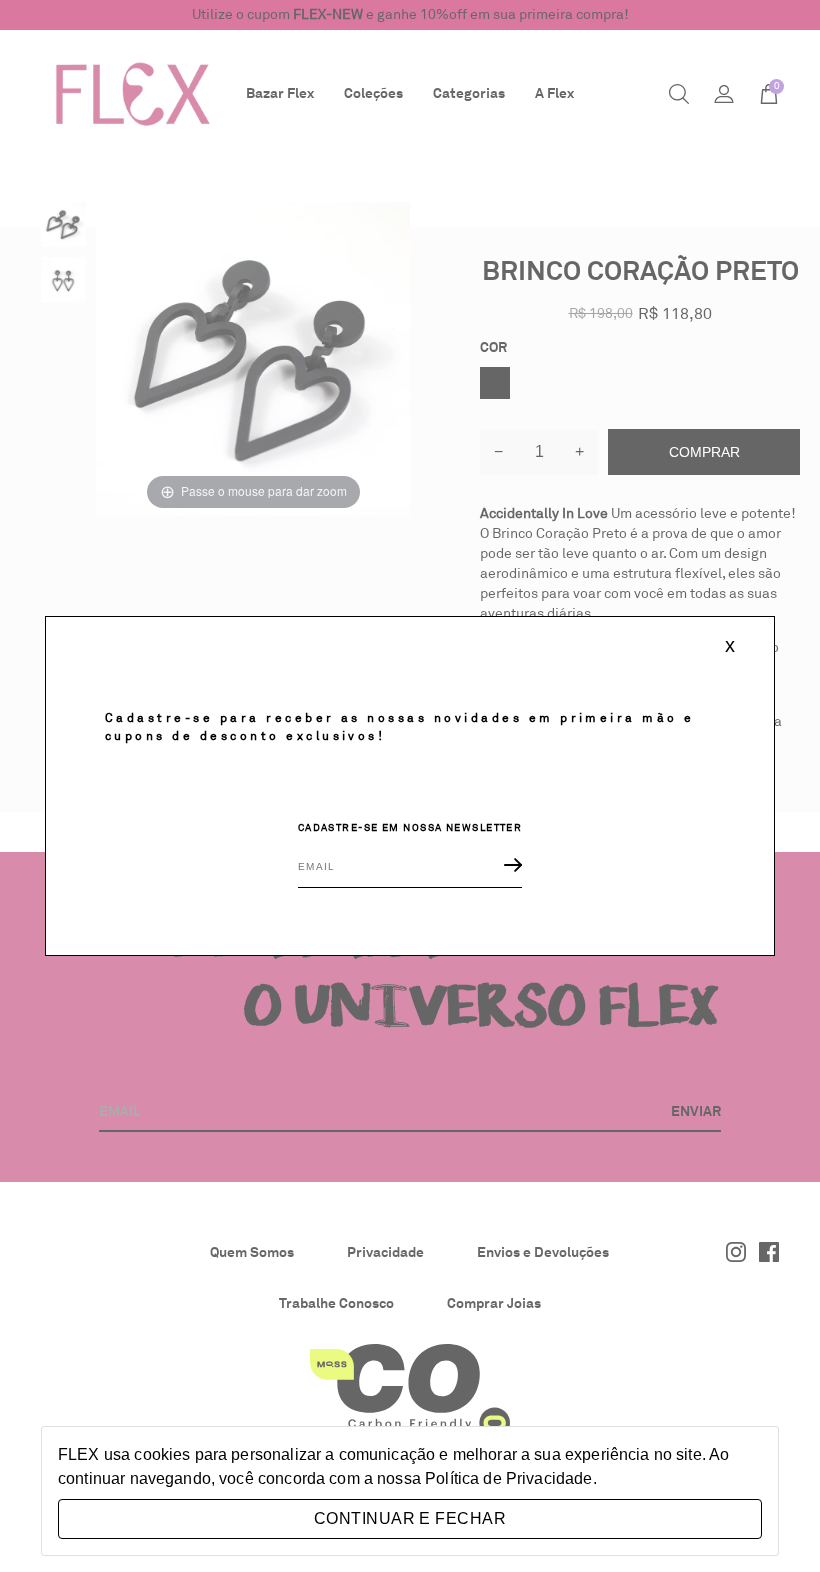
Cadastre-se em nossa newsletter (410, 828)
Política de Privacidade (508, 1478)
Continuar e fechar (410, 1518)
